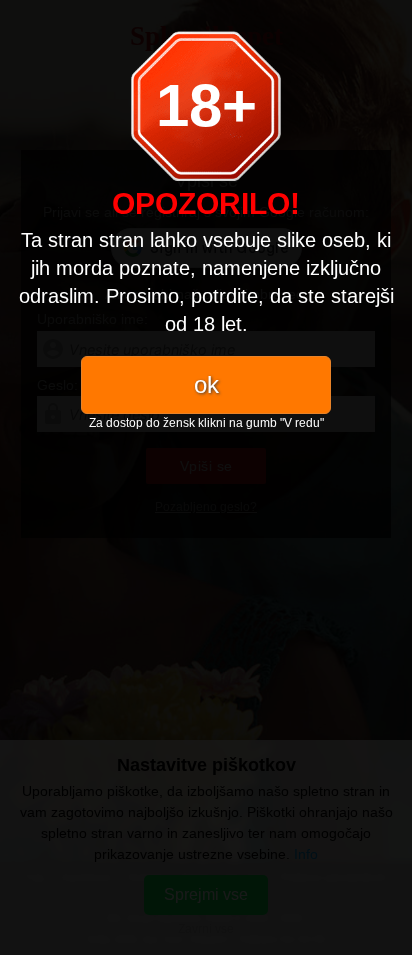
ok (206, 384)
